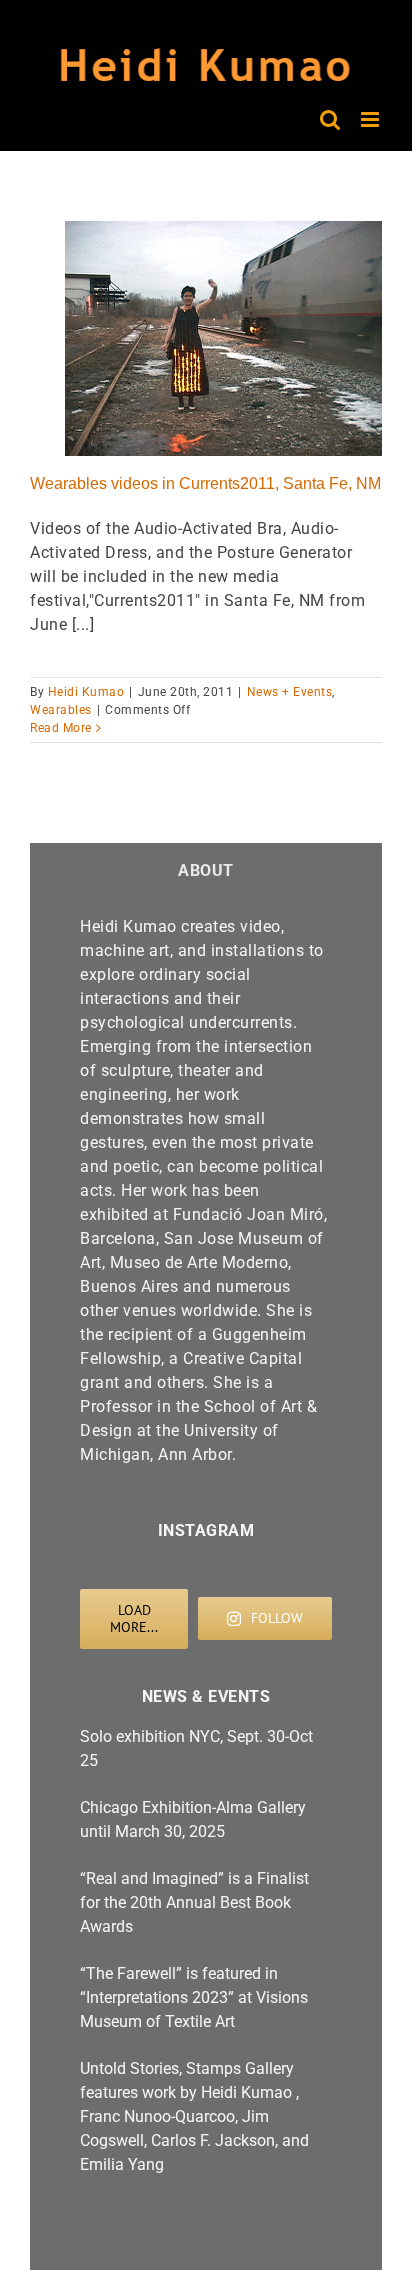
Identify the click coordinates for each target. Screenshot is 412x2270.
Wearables (61, 710)
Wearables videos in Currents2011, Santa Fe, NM (205, 483)
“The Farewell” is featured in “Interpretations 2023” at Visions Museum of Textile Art (194, 1997)
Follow (277, 1618)
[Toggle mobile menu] (372, 119)
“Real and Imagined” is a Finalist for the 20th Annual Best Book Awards (194, 1902)
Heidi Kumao (86, 692)
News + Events (290, 692)
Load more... (134, 1618)
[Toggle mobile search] (330, 119)
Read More (61, 728)
